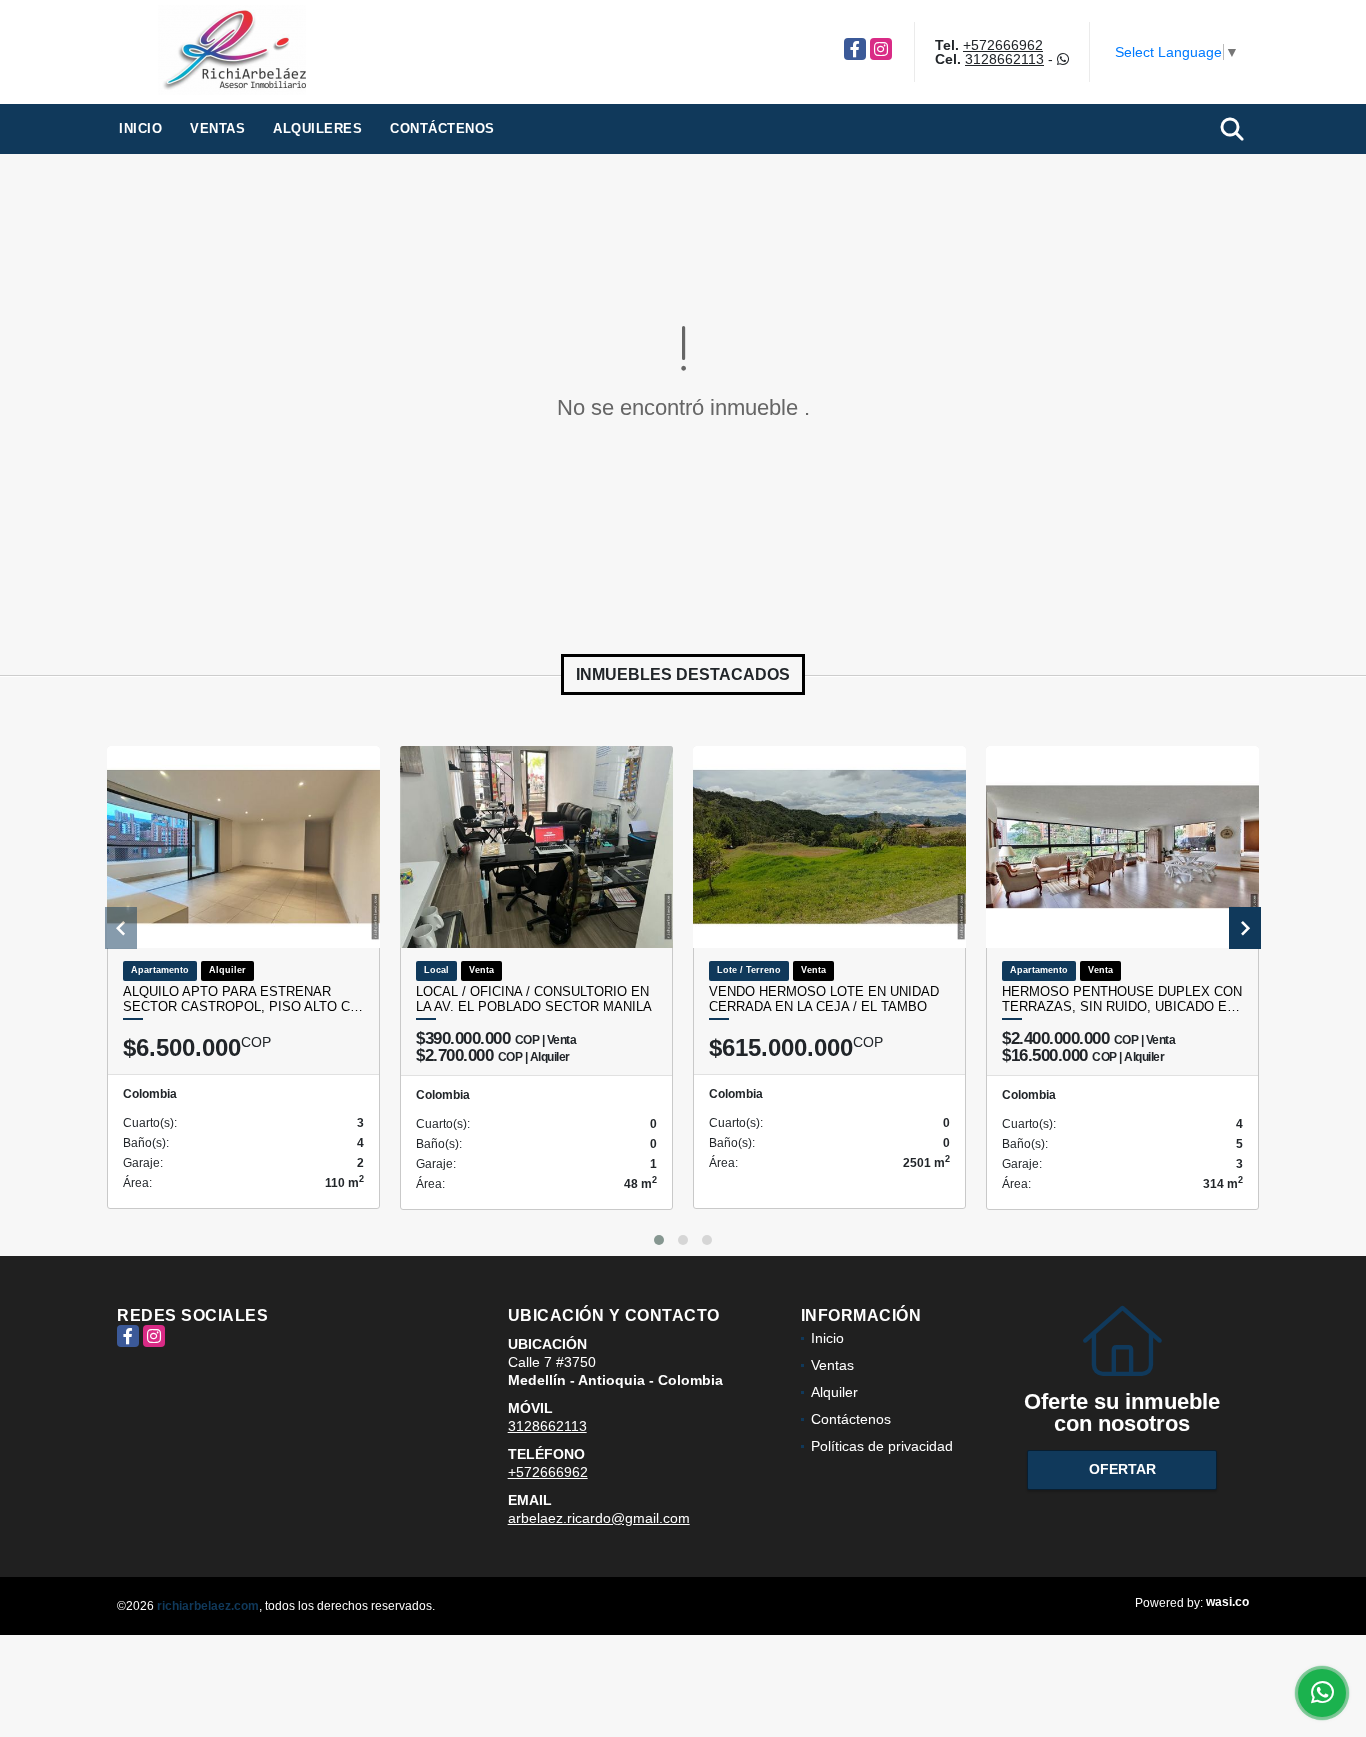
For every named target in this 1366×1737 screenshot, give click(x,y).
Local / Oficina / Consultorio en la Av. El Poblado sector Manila (534, 999)
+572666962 (1003, 45)
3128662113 (1004, 59)
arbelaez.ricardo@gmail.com (599, 1518)
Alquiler (834, 1392)
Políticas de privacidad (882, 1446)
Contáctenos (442, 128)
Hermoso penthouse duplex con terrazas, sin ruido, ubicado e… (1122, 999)
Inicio (140, 128)
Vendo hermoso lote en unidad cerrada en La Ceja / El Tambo (824, 999)
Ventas (217, 128)
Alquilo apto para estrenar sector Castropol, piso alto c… (243, 999)
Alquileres (317, 128)
